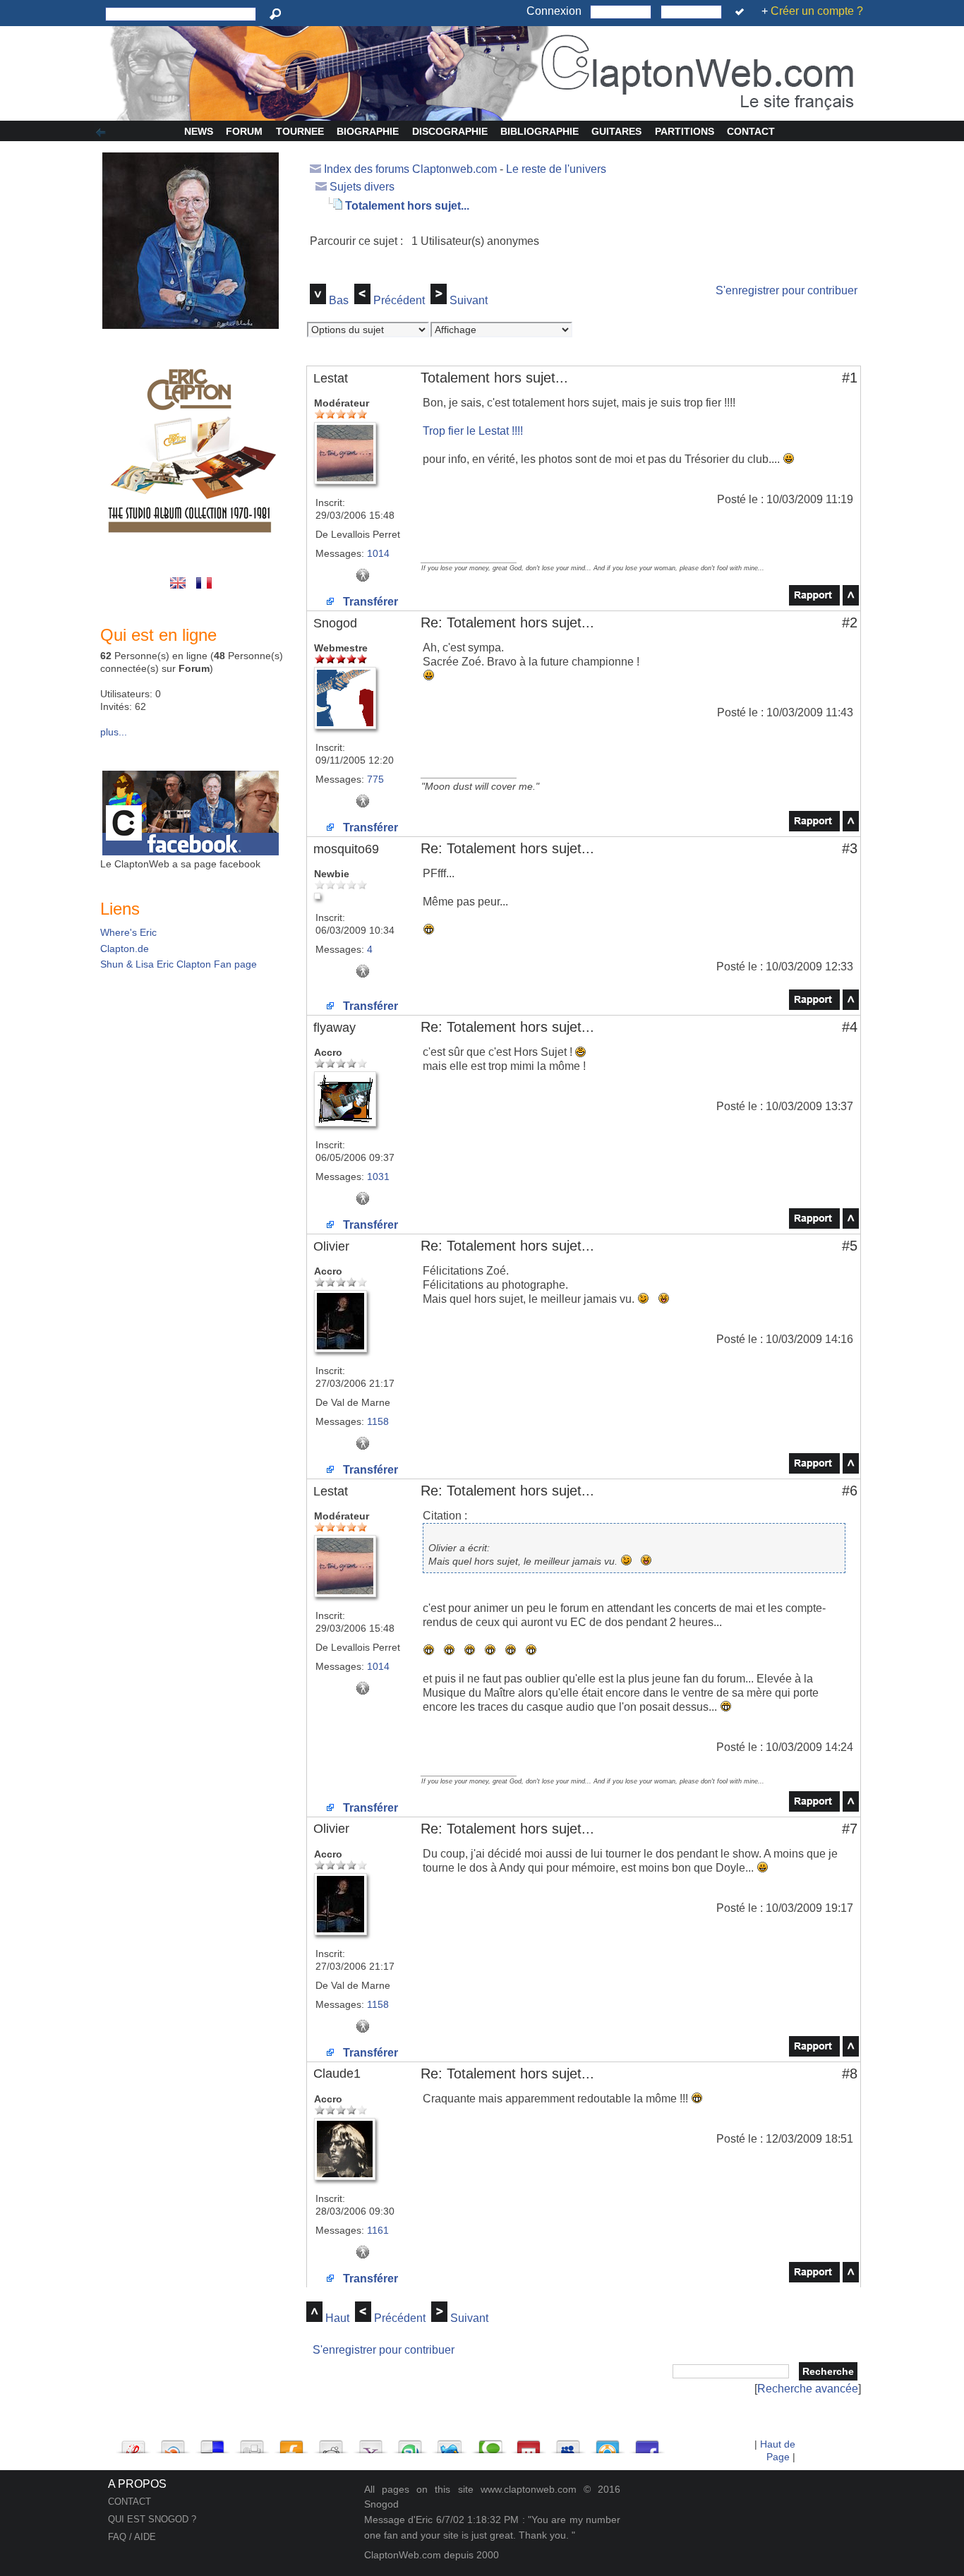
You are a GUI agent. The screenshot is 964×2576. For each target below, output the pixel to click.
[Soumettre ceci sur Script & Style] (133, 2443)
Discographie (450, 131)
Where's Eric (128, 932)
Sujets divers (362, 187)
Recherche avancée (808, 2389)
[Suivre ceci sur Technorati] (489, 2443)
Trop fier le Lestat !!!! (473, 431)
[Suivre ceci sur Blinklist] (173, 2443)
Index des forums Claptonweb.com (410, 169)
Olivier (331, 1246)
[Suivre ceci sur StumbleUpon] (410, 2443)
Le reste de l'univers (556, 169)
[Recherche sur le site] (278, 14)
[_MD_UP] (851, 602)
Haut (337, 2318)
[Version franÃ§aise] (205, 590)
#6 (850, 1491)
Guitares (616, 131)
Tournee (300, 131)
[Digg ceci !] (252, 2443)
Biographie (368, 131)
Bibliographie (540, 131)
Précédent (399, 300)
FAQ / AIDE (132, 2537)
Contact (751, 131)
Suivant (469, 300)
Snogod (335, 623)
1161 (378, 2230)
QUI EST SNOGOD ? (152, 2519)
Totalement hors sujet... (407, 206)
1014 (378, 553)
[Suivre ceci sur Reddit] (331, 2443)
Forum (244, 131)
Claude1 (337, 2074)
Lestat (331, 378)
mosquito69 (346, 849)
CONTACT (129, 2502)
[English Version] (180, 590)
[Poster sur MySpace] (568, 2443)
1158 (378, 1421)
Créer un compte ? (817, 11)
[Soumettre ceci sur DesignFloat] (608, 2443)
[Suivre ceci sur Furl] (291, 2443)
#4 (850, 1027)
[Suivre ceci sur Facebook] (647, 2443)
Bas (339, 300)
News (199, 131)
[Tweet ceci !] (450, 2443)
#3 (850, 848)
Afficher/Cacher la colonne (103, 133)
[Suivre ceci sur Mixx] (529, 2443)
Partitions (685, 131)
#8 (850, 2074)
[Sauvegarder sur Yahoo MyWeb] (370, 2443)
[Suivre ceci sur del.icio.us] (212, 2443)
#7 (850, 1829)
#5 (850, 1246)
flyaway (335, 1028)
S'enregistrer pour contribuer (787, 290)
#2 (850, 622)
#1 (850, 378)
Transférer (369, 602)
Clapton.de (125, 949)
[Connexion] (742, 12)
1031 (378, 1176)
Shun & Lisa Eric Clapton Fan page (179, 964)
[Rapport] (814, 602)
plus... (114, 732)
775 (375, 779)
